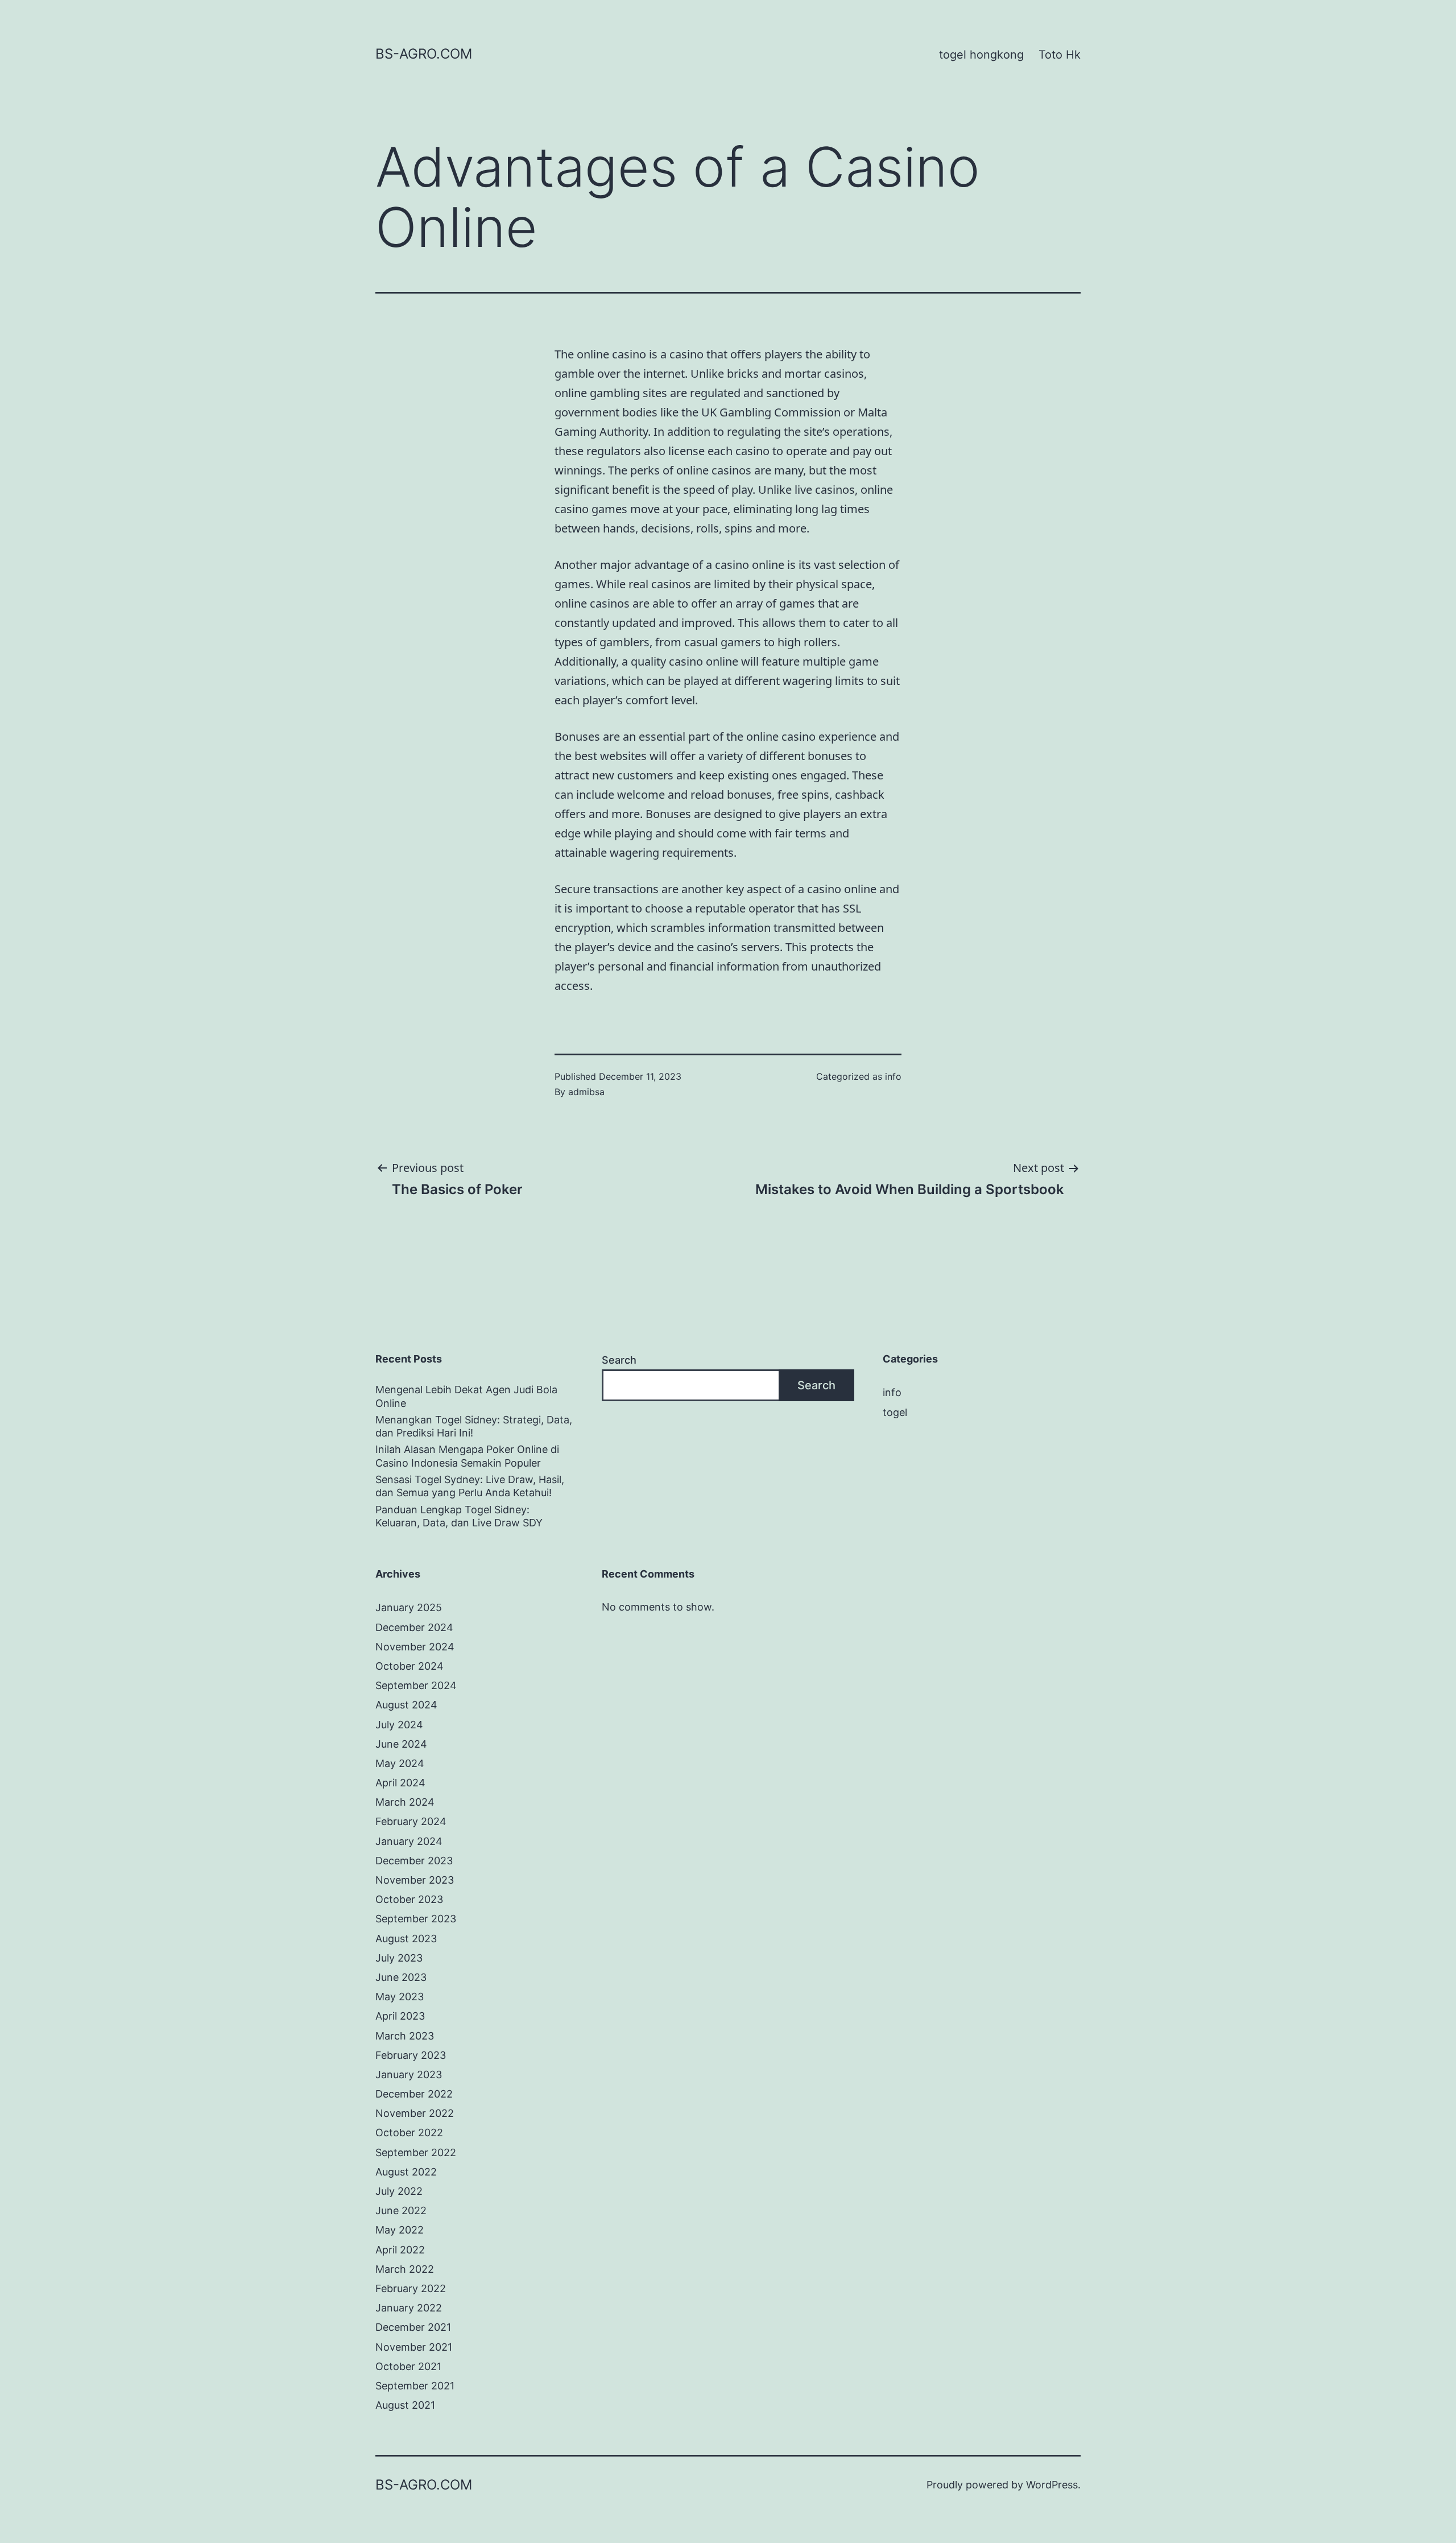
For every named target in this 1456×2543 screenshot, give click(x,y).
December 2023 (414, 1861)
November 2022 (415, 2113)
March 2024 (405, 1802)
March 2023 (405, 2036)
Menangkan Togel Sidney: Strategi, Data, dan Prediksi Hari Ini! (474, 1426)
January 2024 (409, 1841)
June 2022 (401, 2210)
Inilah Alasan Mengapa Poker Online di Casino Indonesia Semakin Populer (467, 1456)
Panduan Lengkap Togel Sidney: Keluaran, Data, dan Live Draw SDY (459, 1516)
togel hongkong (981, 55)
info (893, 1076)
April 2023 (400, 2016)
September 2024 (416, 1685)
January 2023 (409, 2075)
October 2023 (409, 1899)
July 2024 (399, 1725)
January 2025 (409, 1607)
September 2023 (416, 1919)
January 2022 (409, 2308)
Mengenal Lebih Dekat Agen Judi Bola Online (466, 1396)
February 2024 (411, 1821)
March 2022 (405, 2269)
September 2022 (416, 2152)
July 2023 (399, 1958)
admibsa (586, 1092)
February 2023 (411, 2055)
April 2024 (400, 1783)
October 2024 (409, 1666)
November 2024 (415, 1647)
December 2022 (414, 2094)
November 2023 (415, 1880)
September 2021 (415, 2386)
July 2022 (399, 2191)
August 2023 (406, 1939)
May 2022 (400, 2230)
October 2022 (409, 2133)
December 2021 (413, 2327)
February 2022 (411, 2288)
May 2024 (400, 1763)
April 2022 (400, 2250)
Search (619, 1360)
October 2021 (408, 2366)
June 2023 (401, 1977)
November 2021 (414, 2347)
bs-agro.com (424, 54)
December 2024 (414, 1627)
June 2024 (401, 1744)
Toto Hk (1060, 55)
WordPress (1052, 2485)
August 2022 (406, 2172)
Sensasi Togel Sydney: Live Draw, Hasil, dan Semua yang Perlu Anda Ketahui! (470, 1486)
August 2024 (406, 1705)
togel (895, 1412)
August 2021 (405, 2405)
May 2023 (400, 1997)
